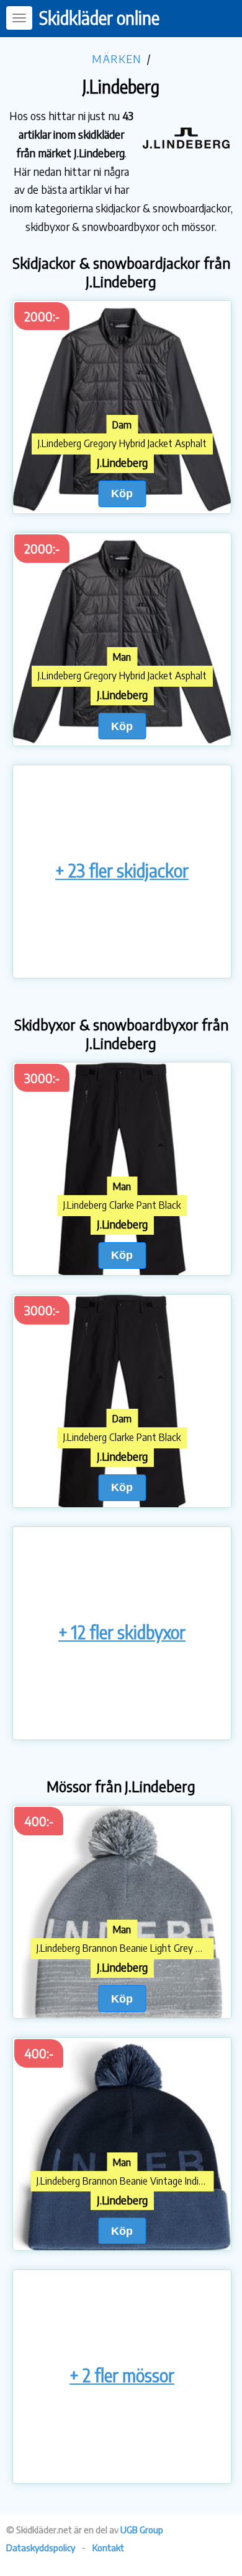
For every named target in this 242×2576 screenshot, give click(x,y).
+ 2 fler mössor (122, 2375)
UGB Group (142, 2530)
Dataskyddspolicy (41, 2548)
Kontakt (108, 2548)
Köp (122, 493)
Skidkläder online (99, 18)
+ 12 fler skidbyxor (122, 1632)
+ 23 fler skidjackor (122, 870)
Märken (117, 59)
